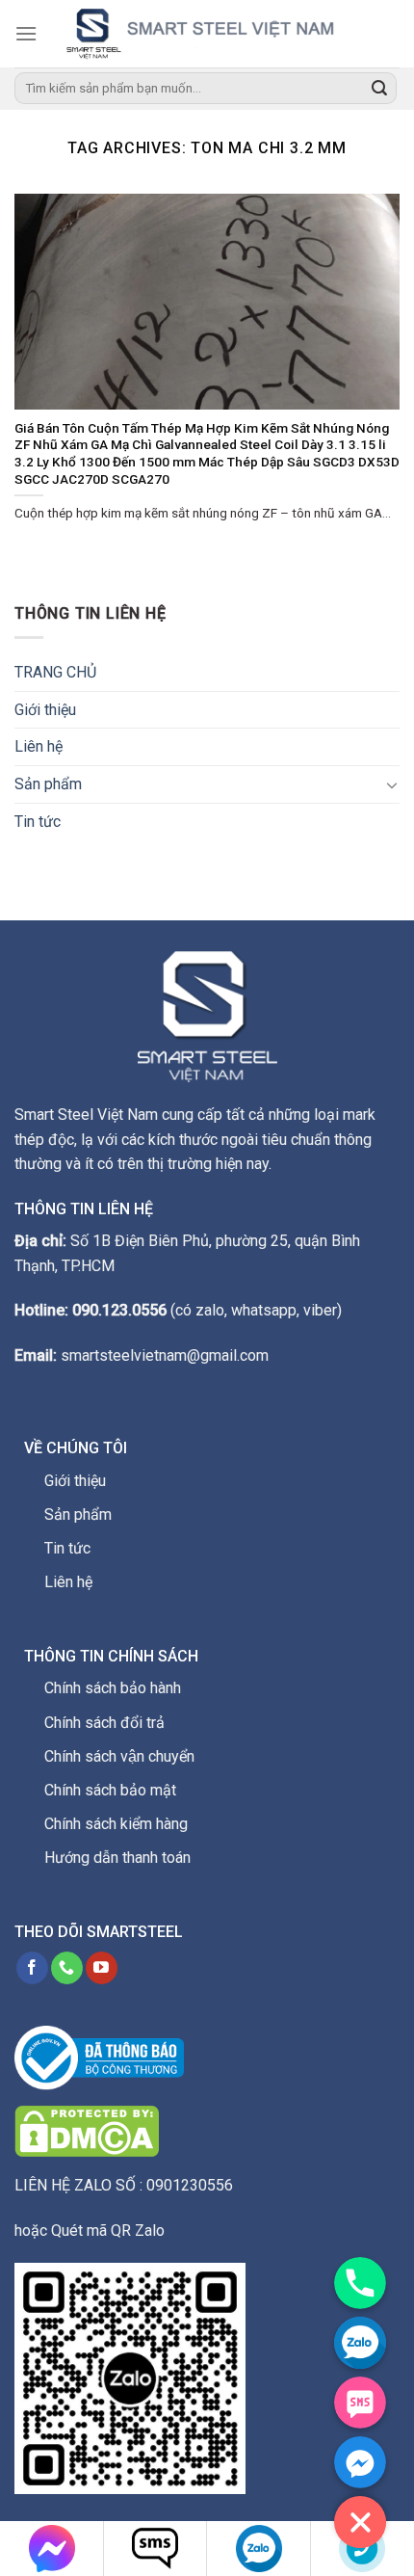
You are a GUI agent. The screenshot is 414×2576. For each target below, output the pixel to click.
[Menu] (26, 33)
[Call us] (67, 1968)
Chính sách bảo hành (113, 1688)
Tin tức (38, 822)
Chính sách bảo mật (110, 1790)
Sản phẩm (48, 784)
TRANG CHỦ (55, 672)
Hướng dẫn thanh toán (117, 1858)
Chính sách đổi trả (104, 1723)
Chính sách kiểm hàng (116, 1824)
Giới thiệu (45, 710)
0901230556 (190, 2185)
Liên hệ (39, 746)
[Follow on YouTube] (102, 1968)
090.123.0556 (119, 1310)
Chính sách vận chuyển (119, 1756)
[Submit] (379, 89)
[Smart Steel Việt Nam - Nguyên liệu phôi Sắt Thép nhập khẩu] (219, 34)
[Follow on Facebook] (32, 1968)
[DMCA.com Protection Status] (87, 2130)
